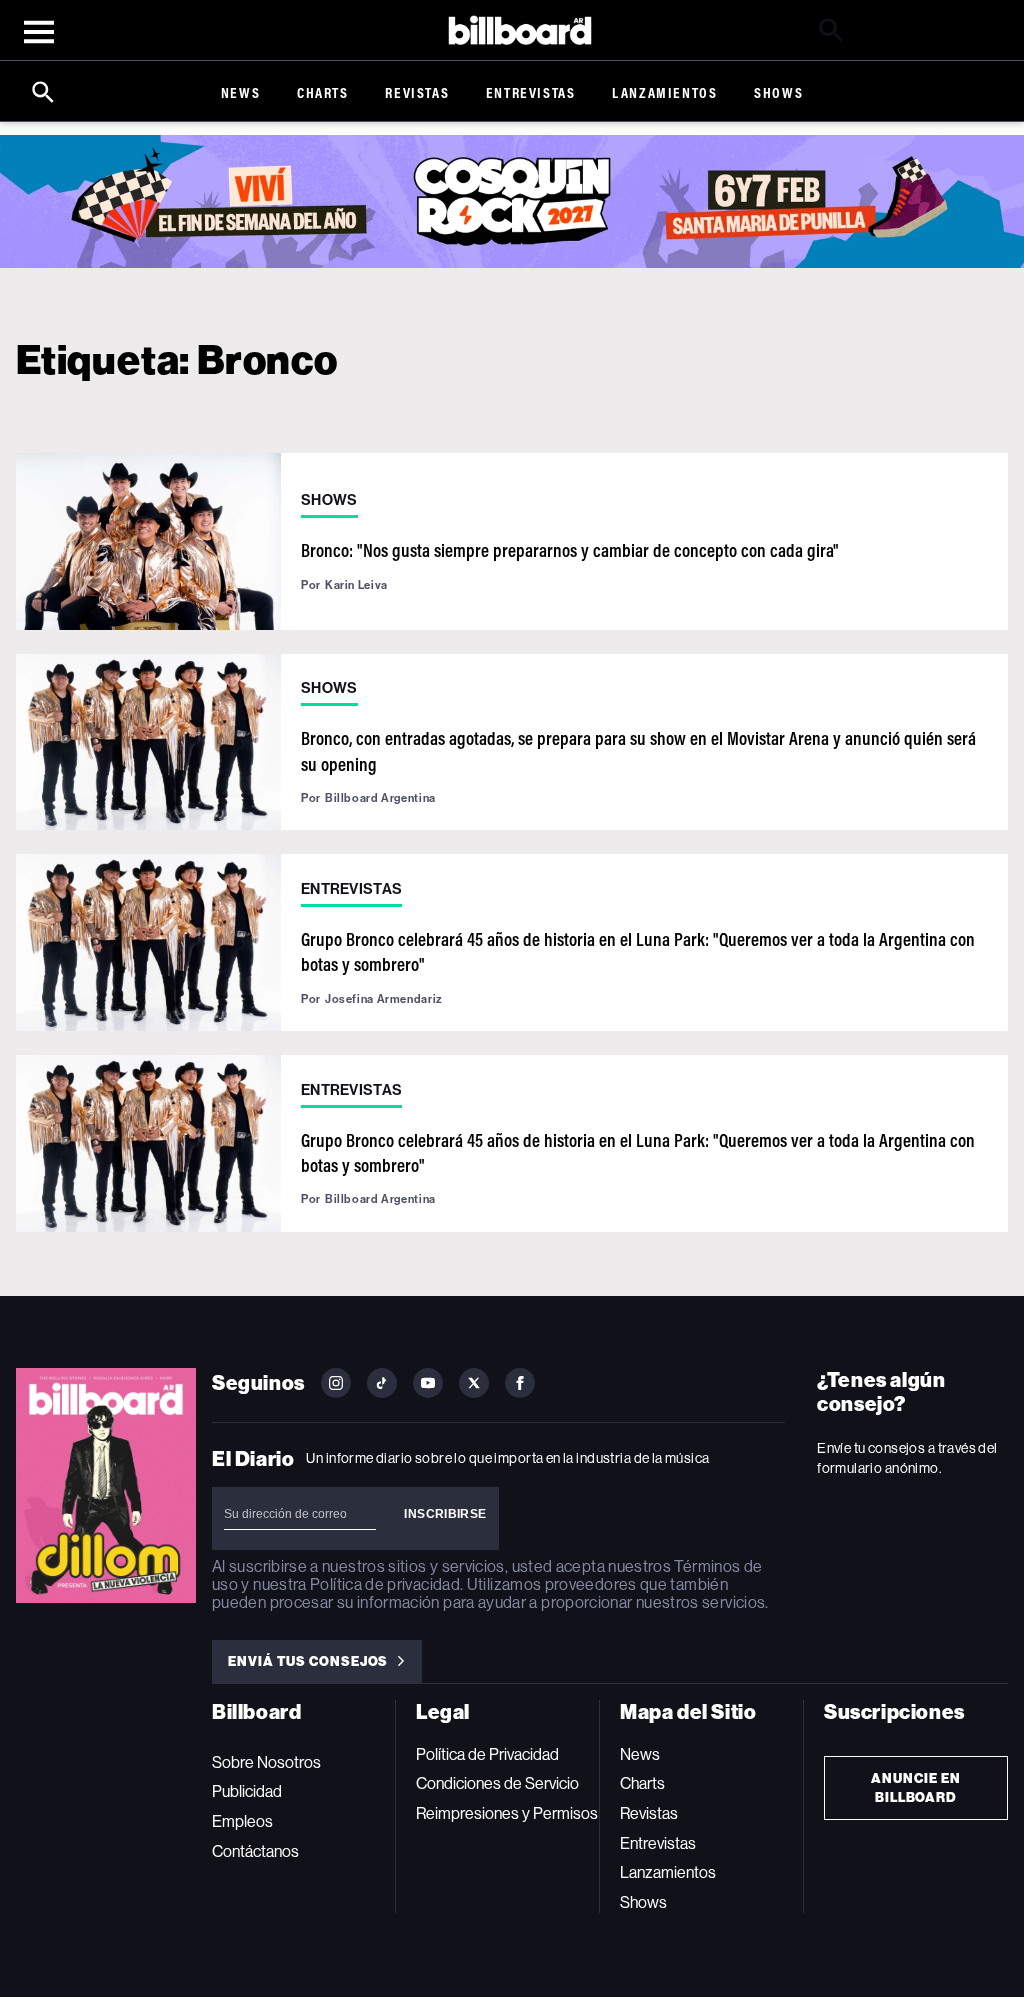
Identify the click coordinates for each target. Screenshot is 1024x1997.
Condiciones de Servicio (497, 1783)
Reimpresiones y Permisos (507, 1813)
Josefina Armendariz (384, 999)
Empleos (242, 1821)
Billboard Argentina (380, 798)
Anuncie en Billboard (916, 1788)
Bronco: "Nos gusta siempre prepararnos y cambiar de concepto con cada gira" (570, 550)
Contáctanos (255, 1851)
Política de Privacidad (487, 1754)
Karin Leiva (356, 585)
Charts (323, 92)
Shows (778, 92)
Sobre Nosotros (266, 1762)
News (240, 92)
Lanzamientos (664, 92)
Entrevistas (531, 92)
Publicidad (247, 1791)
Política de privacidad (385, 1584)
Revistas (417, 92)
